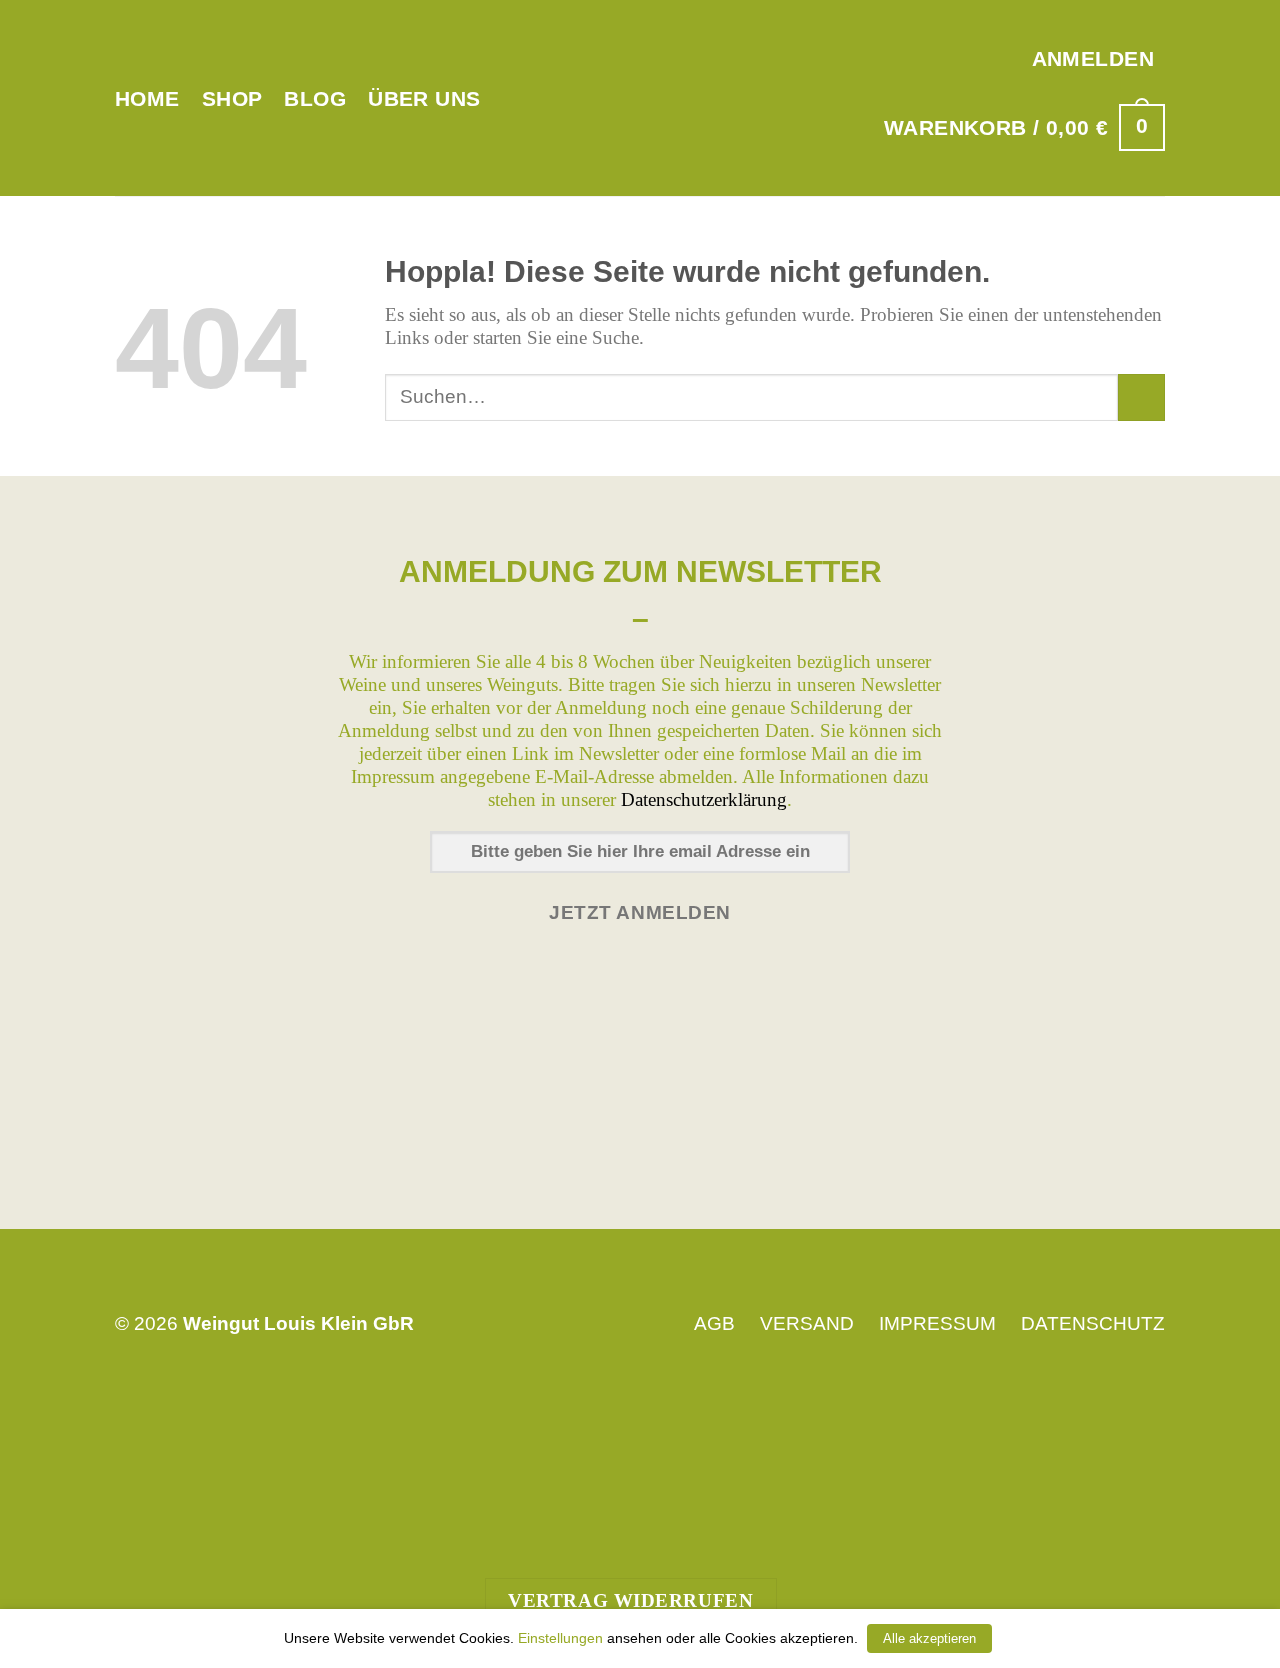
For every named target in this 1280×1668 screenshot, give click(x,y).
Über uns (424, 98)
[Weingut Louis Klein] (640, 97)
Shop (232, 98)
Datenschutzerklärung (704, 799)
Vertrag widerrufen (630, 1600)
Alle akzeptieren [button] (929, 1638)
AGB (714, 1323)
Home (147, 98)
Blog (315, 98)
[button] (1093, 58)
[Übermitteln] (1141, 397)
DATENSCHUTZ (1093, 1323)
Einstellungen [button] (560, 1638)
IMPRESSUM (937, 1323)
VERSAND (807, 1323)
